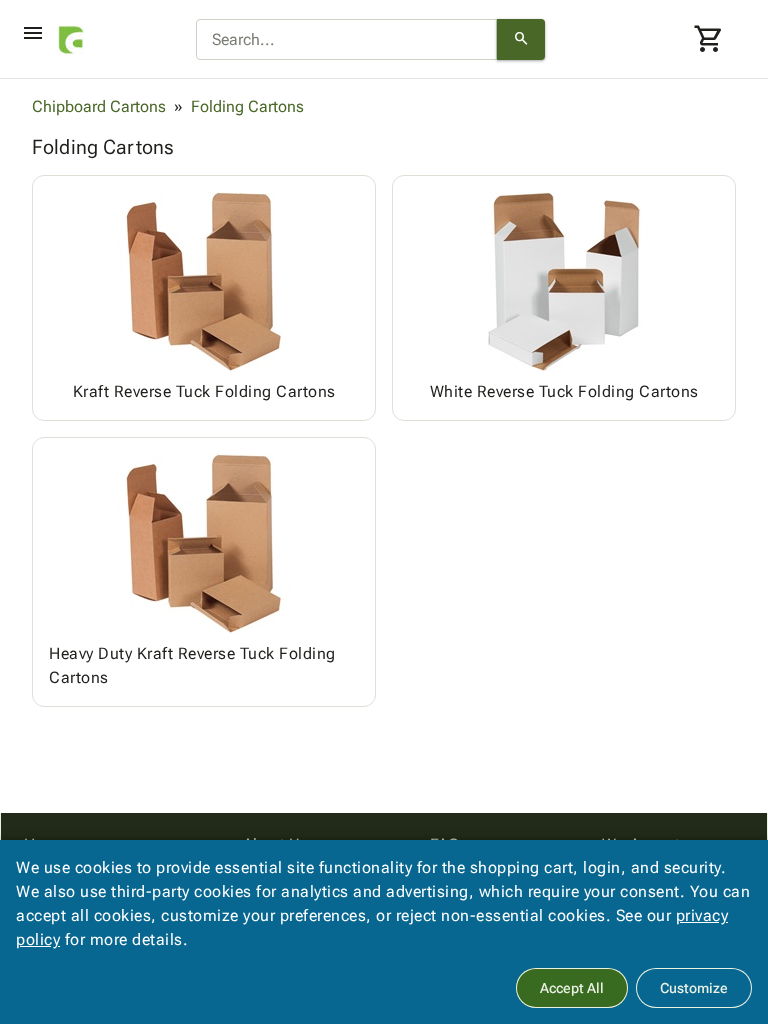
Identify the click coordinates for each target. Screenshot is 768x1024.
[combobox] (346, 40)
